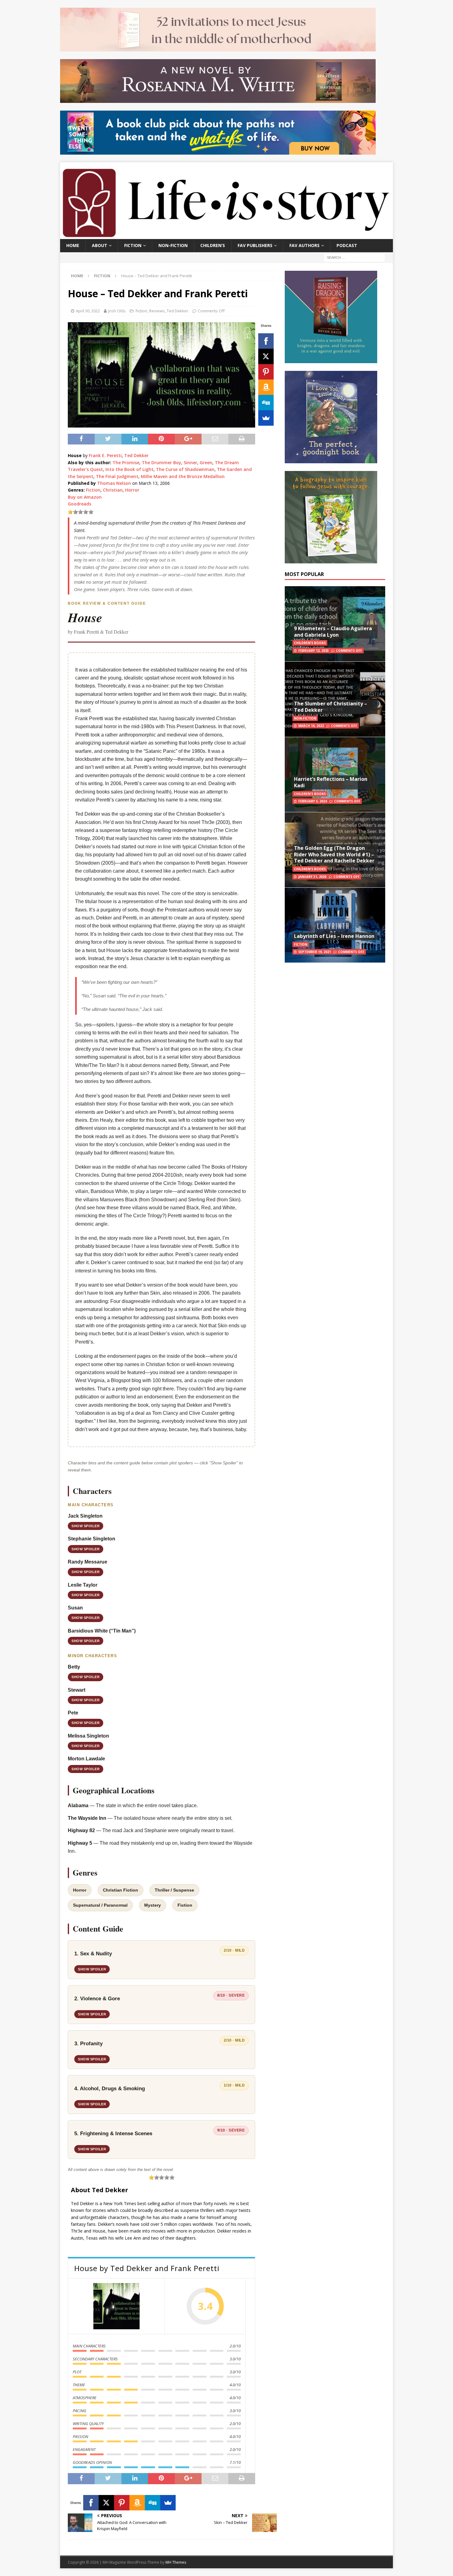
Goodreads (80, 504)
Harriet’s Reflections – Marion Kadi (331, 782)
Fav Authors (304, 245)
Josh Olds (117, 311)
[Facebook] (266, 341)
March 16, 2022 (311, 726)
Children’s (213, 245)
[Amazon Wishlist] (266, 387)
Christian (113, 490)
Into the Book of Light (129, 469)
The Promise (126, 462)
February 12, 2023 (314, 651)
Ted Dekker (178, 311)
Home (73, 245)
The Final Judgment (117, 476)
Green (206, 462)
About (100, 245)
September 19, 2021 (315, 952)
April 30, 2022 (88, 311)
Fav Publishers (255, 245)
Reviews (157, 311)
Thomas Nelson (114, 483)
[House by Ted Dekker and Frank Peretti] (116, 2306)
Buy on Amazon (85, 497)
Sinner (190, 462)
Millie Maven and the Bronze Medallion (183, 476)
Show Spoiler (86, 1526)
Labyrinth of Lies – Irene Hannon (334, 936)
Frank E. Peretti (105, 455)
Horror (132, 490)
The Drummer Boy (161, 462)
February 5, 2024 (313, 801)
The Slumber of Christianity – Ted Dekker (331, 707)
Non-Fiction (173, 245)
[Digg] (266, 403)
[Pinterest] (266, 372)
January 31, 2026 (312, 877)
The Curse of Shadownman (185, 469)
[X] (266, 356)
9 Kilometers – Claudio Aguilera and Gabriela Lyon (333, 632)
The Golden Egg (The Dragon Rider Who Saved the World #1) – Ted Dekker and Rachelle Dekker (334, 854)
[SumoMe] (266, 418)
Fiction (133, 245)
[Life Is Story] (226, 235)
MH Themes (176, 2562)
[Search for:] (354, 257)
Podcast (347, 245)
